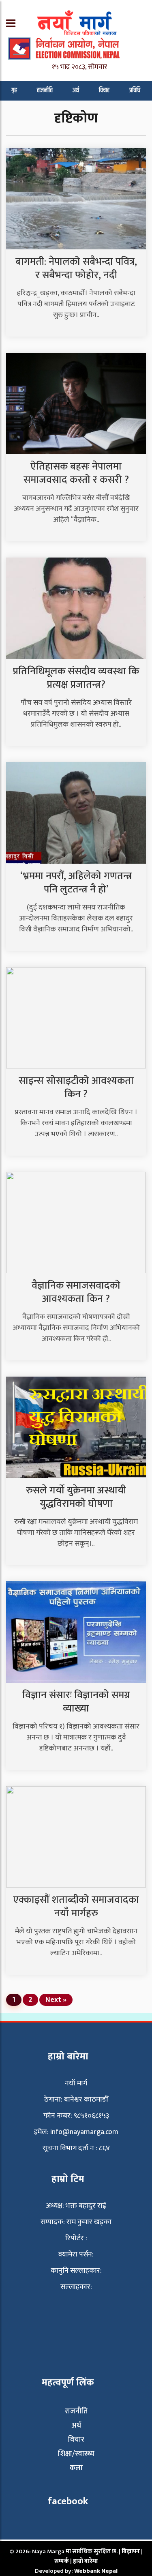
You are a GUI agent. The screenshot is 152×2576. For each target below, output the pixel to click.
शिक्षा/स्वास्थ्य (76, 2454)
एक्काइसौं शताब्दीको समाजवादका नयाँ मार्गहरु (76, 1907)
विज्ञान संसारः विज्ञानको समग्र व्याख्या (76, 1702)
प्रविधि (135, 90)
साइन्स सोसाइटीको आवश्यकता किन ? (76, 1087)
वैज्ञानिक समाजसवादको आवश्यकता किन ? (76, 1292)
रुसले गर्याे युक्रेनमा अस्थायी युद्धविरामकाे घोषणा (76, 1497)
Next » (56, 2000)
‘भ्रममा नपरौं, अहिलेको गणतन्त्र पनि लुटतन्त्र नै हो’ (76, 883)
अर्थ (76, 90)
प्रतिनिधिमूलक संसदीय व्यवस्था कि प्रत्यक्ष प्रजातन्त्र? (76, 678)
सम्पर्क (62, 2561)
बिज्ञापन (131, 2551)
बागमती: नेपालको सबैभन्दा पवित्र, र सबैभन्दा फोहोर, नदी (76, 268)
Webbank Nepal (96, 2571)
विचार (104, 90)
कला (76, 2468)
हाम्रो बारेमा (85, 2561)
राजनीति (45, 90)
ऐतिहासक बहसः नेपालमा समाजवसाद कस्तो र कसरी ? (76, 473)
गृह (14, 90)
